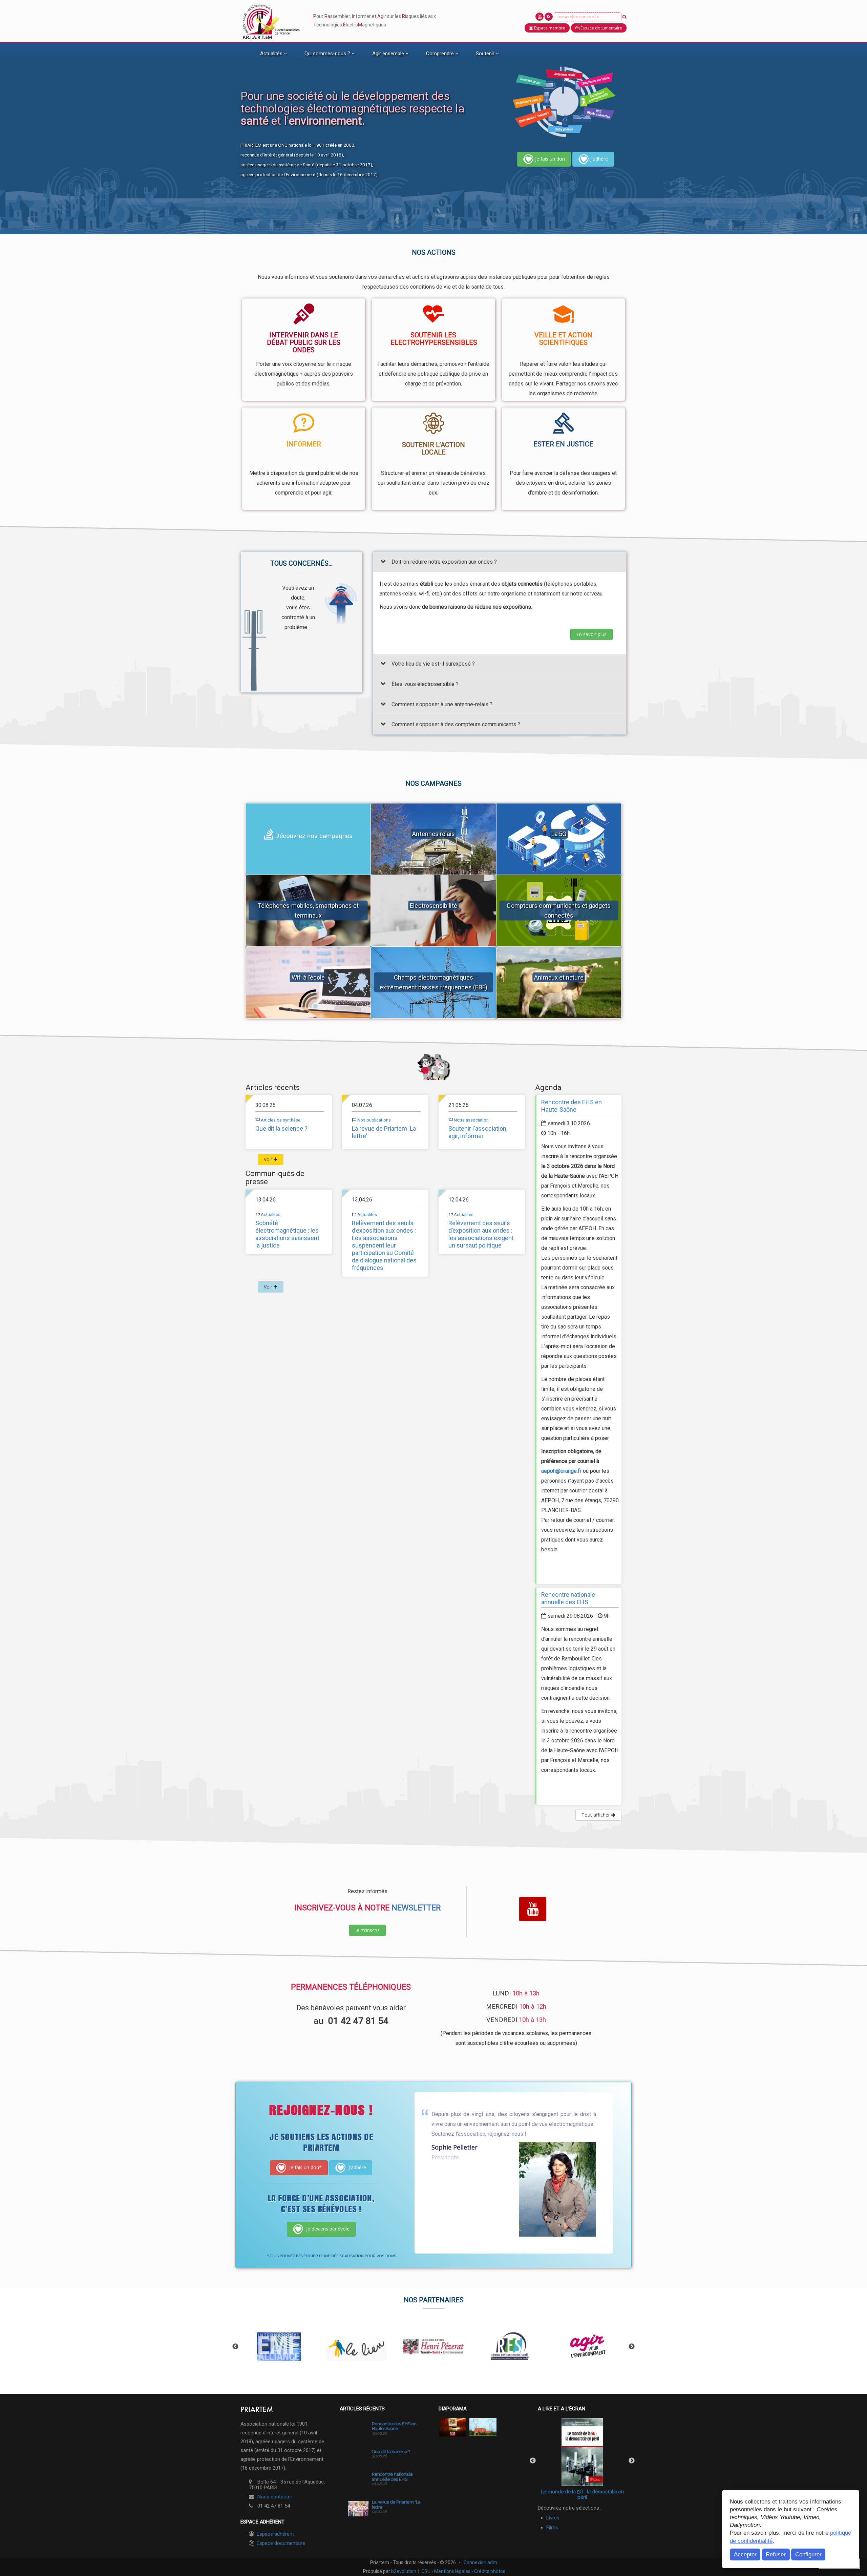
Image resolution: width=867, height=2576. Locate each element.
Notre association (471, 1120)
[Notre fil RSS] (549, 17)
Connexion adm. (481, 2562)
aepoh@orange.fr (561, 1471)
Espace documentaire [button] (601, 28)
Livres (553, 2518)
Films (552, 2528)
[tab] (500, 562)
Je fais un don (550, 159)
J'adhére (599, 159)
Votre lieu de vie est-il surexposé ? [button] (433, 664)
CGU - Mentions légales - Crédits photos (463, 2571)
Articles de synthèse (281, 1120)
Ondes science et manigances (582, 2492)
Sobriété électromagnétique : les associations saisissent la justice (287, 1234)
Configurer (808, 2554)
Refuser (776, 2554)
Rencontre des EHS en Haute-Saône (572, 1106)
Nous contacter (275, 2497)
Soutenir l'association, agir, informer (478, 1133)
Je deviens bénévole (327, 2228)
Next (632, 2347)
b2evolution (404, 2571)
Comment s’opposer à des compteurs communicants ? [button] (456, 725)
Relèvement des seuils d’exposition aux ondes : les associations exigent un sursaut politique (481, 1234)
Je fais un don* (305, 2167)
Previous (235, 2347)
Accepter (745, 2554)
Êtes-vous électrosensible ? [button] (425, 684)
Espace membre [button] (549, 28)
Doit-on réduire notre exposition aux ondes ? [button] (444, 562)
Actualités (271, 1214)
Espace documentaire (281, 2543)
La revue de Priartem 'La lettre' (396, 2504)
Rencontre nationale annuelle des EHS (568, 1599)
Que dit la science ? (281, 1129)
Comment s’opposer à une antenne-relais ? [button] (442, 704)
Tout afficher (596, 1815)
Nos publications (374, 1120)
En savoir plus (591, 634)
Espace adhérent (275, 2534)
